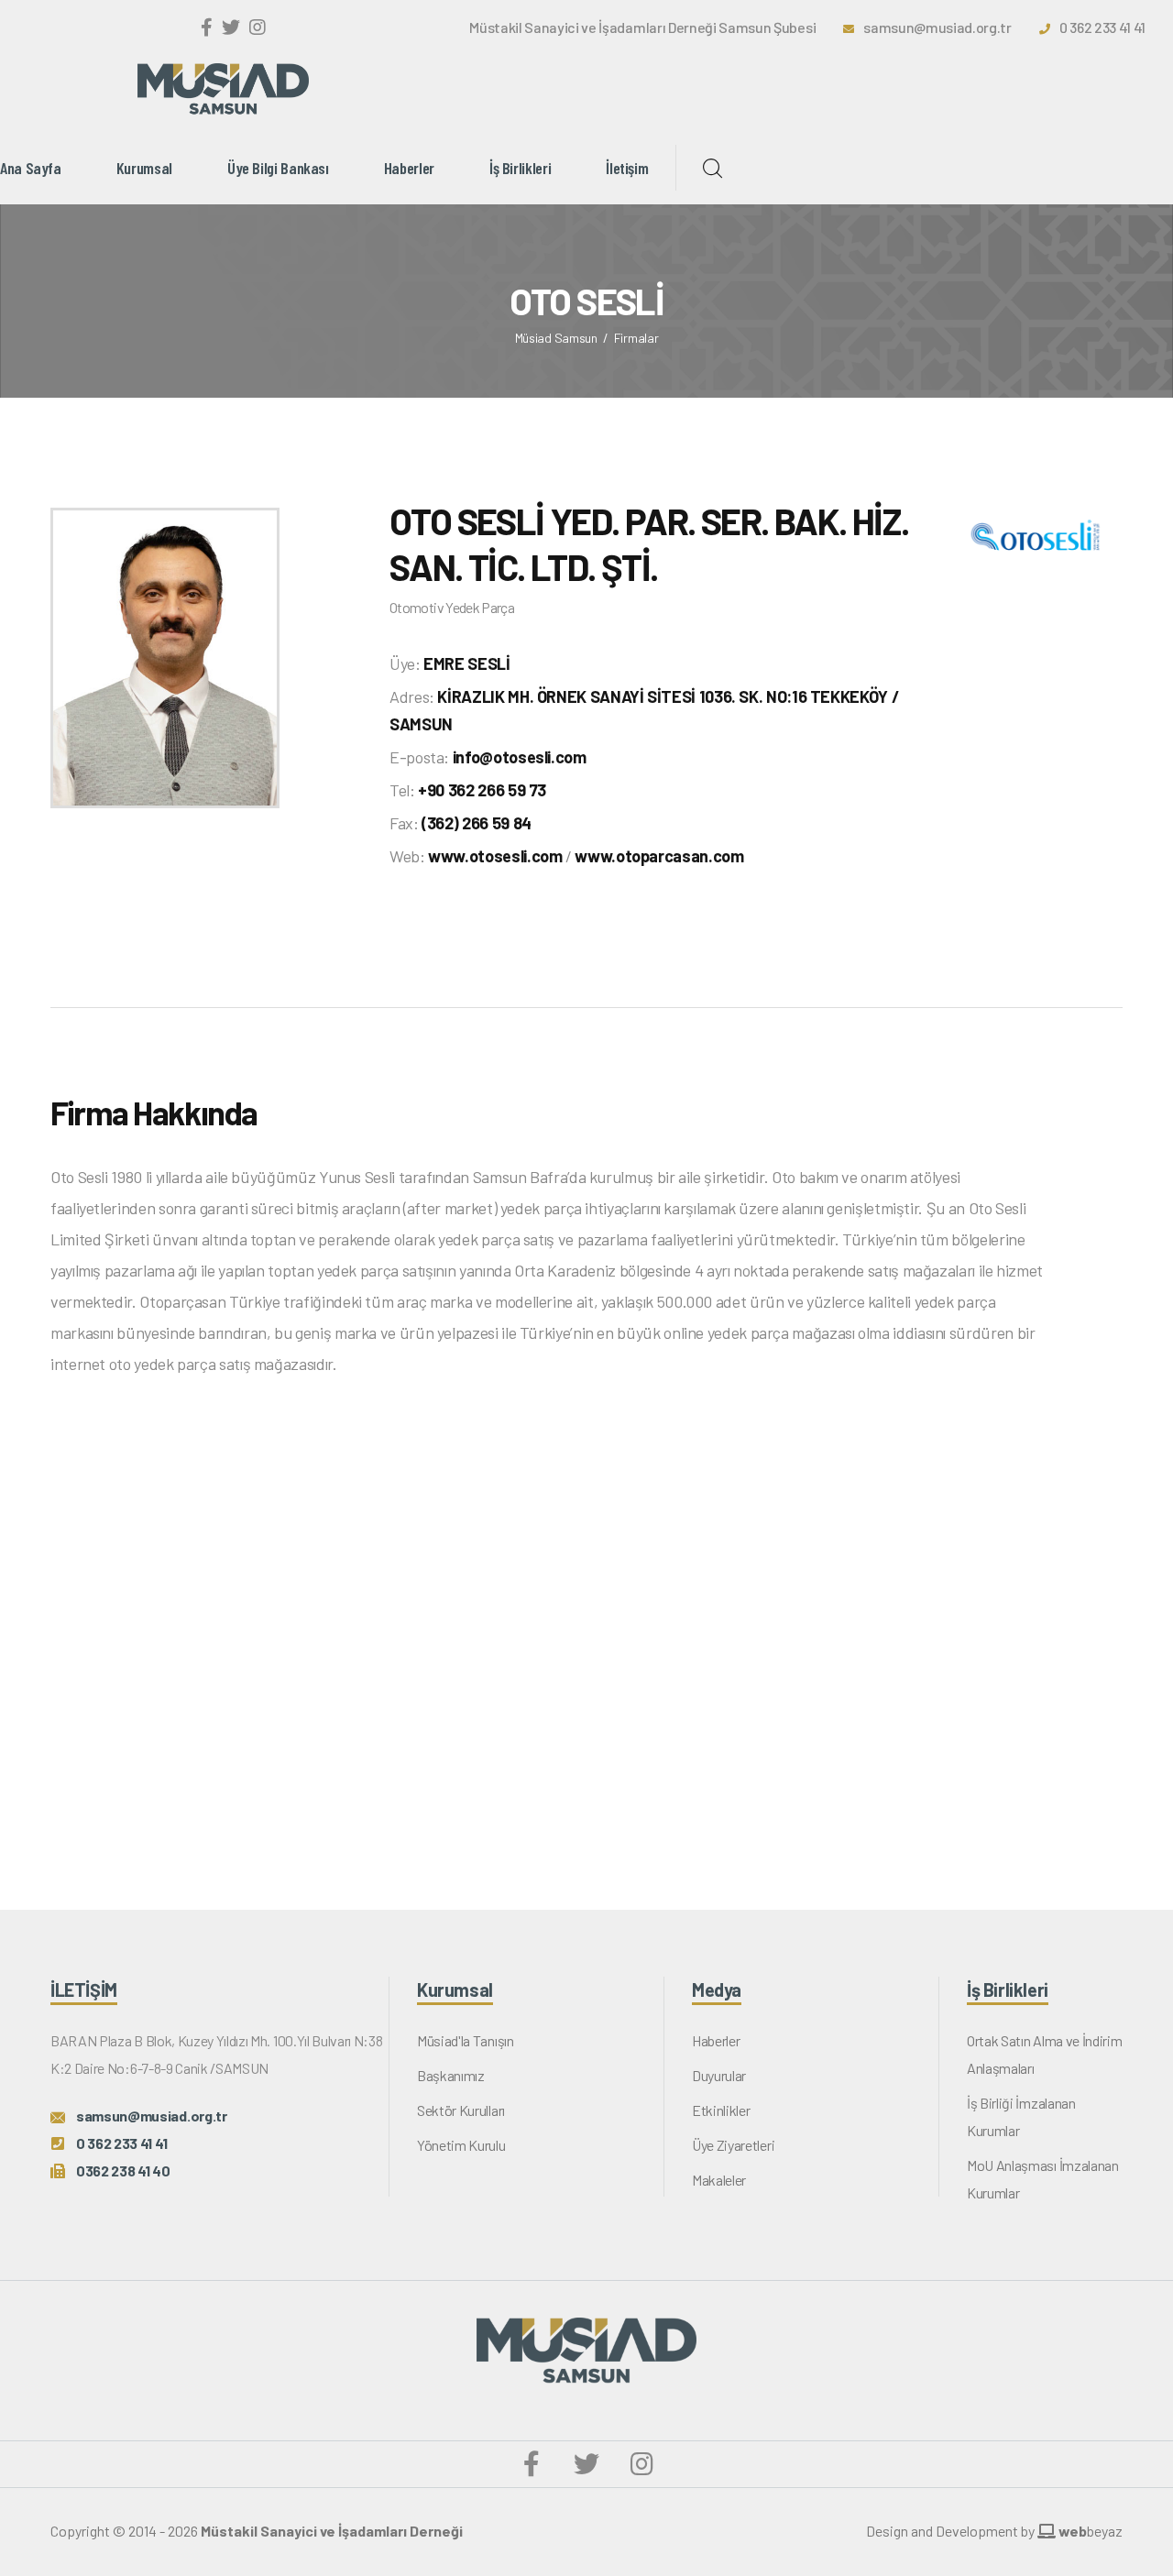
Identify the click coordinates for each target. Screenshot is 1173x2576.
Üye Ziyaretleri (733, 2145)
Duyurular (719, 2075)
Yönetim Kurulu (461, 2145)
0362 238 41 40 (123, 2170)
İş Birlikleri (520, 168)
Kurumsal (144, 168)
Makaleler (719, 2180)
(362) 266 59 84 (477, 823)
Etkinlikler (721, 2110)
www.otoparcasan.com (659, 856)
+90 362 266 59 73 (482, 790)
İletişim (627, 168)
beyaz (1091, 2531)
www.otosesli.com (495, 856)
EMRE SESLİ (466, 663)
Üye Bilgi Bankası (278, 168)
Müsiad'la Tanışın (466, 2040)
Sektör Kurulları (461, 2110)
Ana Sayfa (31, 168)
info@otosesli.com (520, 757)
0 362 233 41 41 (1102, 27)
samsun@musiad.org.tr (937, 27)
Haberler (409, 168)
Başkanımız (451, 2075)
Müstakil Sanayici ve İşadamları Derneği (332, 2531)
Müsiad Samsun (556, 338)
